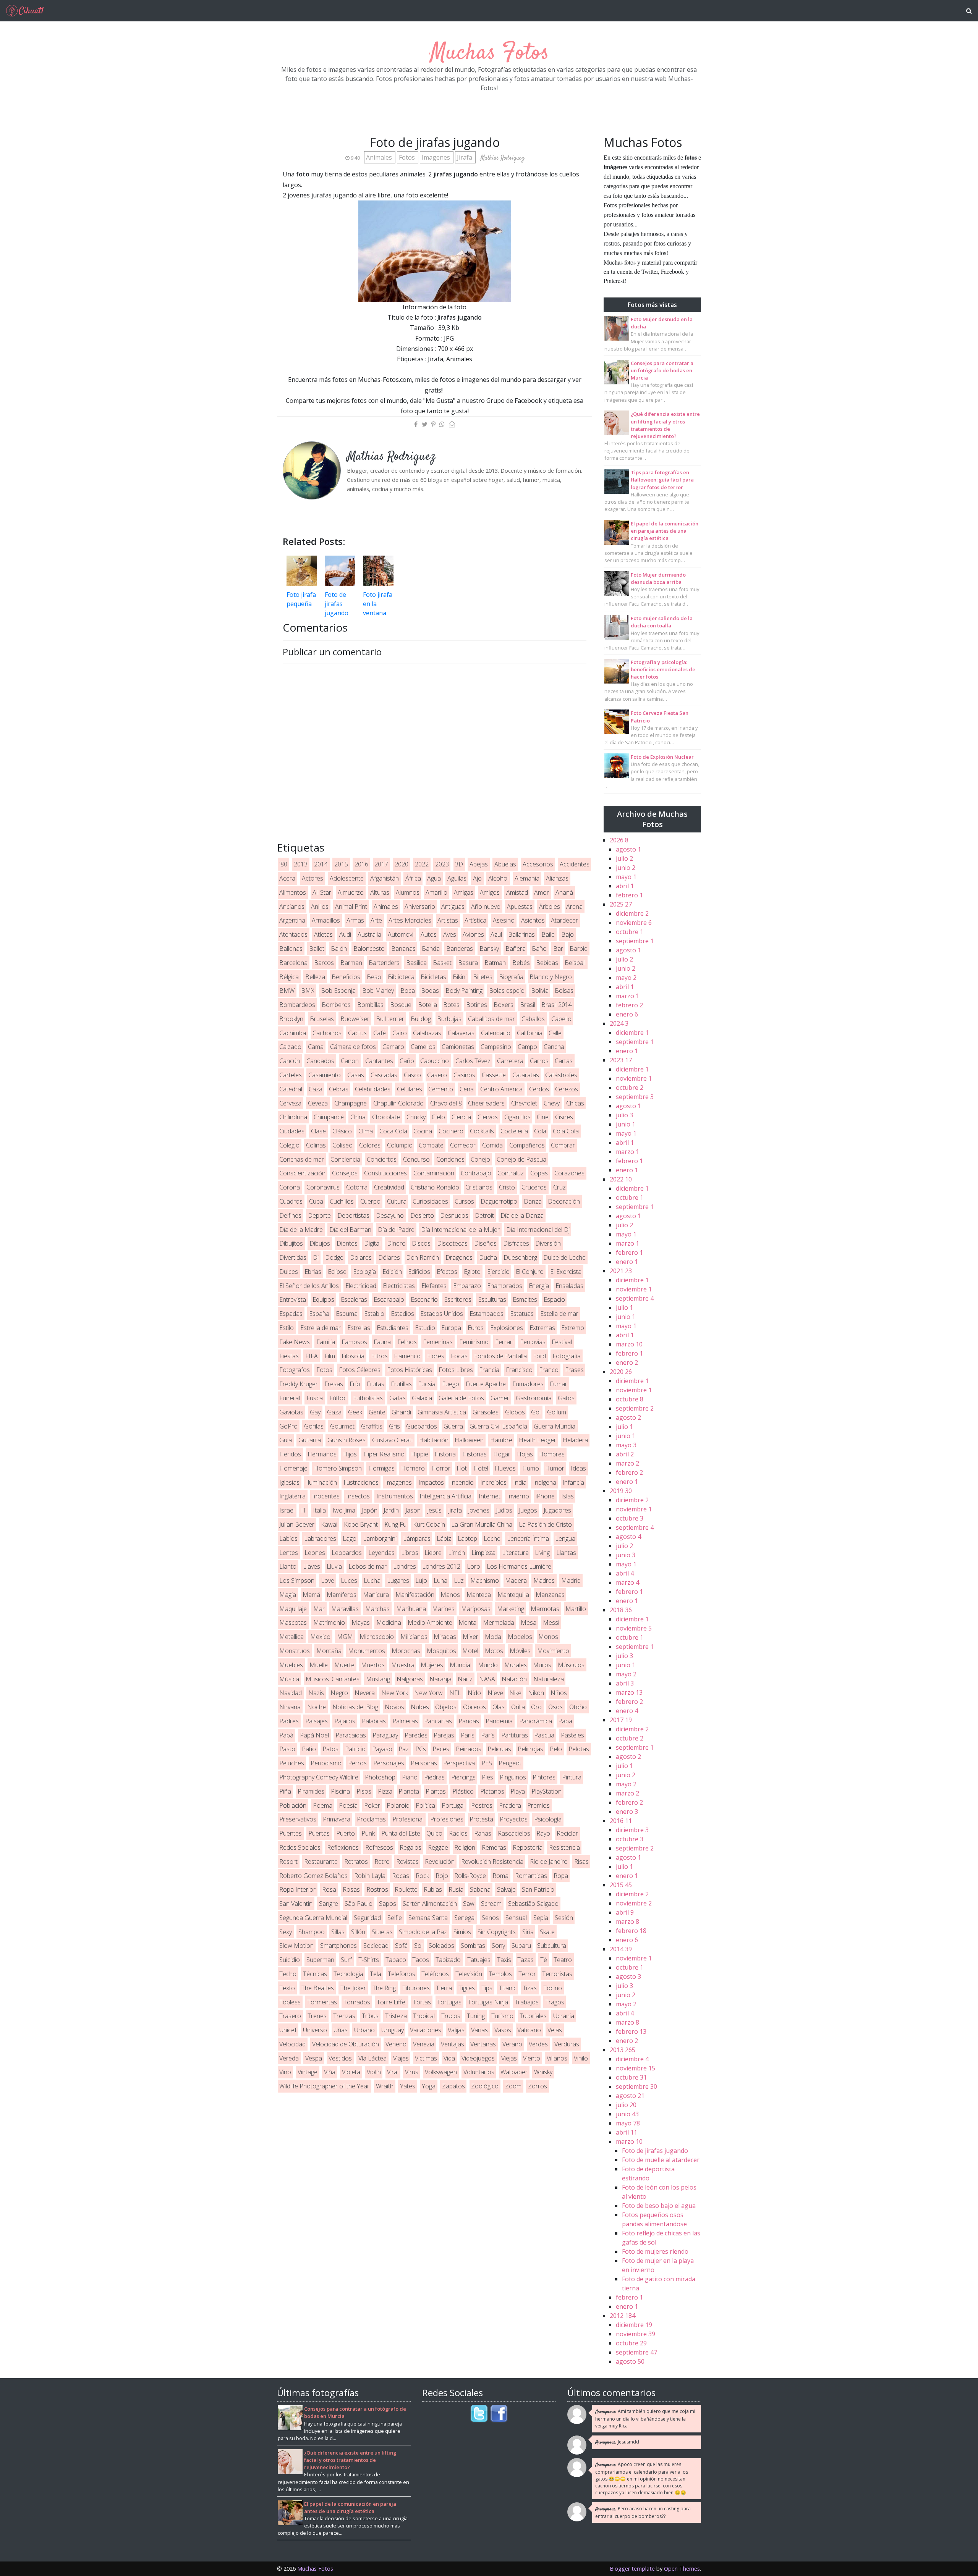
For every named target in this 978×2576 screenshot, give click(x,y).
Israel (287, 1510)
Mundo (488, 1665)
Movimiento (553, 1651)
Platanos (492, 1791)
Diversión (548, 1243)
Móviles (520, 1651)
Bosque (401, 1005)
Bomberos (336, 1005)
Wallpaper (514, 2072)
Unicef (288, 2030)
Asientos (533, 920)
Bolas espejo (507, 991)
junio (626, 868)
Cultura (397, 1201)
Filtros (379, 1356)
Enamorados (505, 1286)
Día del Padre (396, 1230)
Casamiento (325, 1075)
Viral (393, 2072)
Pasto (287, 1749)
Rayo (543, 1833)
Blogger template (632, 2569)
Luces (349, 1581)
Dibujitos (291, 1243)
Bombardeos (297, 1005)
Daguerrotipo (499, 1201)
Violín (374, 2072)
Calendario (496, 1033)
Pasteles (572, 1735)
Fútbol (338, 1398)
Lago (350, 1538)
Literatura (515, 1553)
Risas (581, 1862)
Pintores (544, 1777)
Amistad (517, 892)
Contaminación (434, 1173)
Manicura (376, 1595)
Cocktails (482, 1131)
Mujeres (432, 1665)
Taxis (504, 1960)
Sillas (338, 1932)
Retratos (356, 1862)
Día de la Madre (301, 1230)
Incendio (462, 1482)
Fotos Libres (456, 1370)
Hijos (350, 1454)
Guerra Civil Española (498, 1426)
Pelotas (579, 1749)
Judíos (504, 1510)
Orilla (518, 1707)
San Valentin (296, 1904)
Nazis (316, 1693)
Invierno (518, 1496)
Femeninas (438, 1342)
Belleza (315, 977)
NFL (455, 1693)
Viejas (509, 2058)
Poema (323, 1805)
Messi (551, 1623)
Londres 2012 (441, 1566)
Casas (356, 1075)
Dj (316, 1257)
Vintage (308, 2072)
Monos (548, 1637)
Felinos (407, 1342)
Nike (515, 1693)
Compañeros (527, 1145)
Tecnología (348, 1974)
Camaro (393, 1047)
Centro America (501, 1089)
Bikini (460, 977)
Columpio (400, 1145)
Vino (285, 2072)
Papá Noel (314, 1735)
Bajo (568, 934)
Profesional (408, 1819)
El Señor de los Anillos (309, 1286)
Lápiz (444, 1538)
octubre (630, 932)
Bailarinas (521, 934)
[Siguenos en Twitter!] (479, 2413)
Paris (468, 1735)
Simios (462, 1932)
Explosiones (507, 1328)
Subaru (521, 1946)
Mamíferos (342, 1595)
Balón (339, 949)
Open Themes (682, 2569)
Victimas (426, 2058)
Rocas (401, 1876)
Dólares (389, 1257)
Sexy (286, 1932)
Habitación (434, 1440)
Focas (459, 1356)
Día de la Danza (522, 1215)
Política (425, 1805)
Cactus (357, 1033)
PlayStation (546, 1791)
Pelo (556, 1749)
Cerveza (290, 1103)
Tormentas (322, 2002)
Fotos (408, 157)
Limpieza (483, 1553)
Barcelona (293, 963)
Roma (500, 1876)
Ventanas (483, 2044)
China (358, 1117)
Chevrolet (524, 1103)
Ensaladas (569, 1286)
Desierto (422, 1215)
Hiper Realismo (384, 1454)
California (530, 1033)
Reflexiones (343, 1847)
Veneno (396, 2044)
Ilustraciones (361, 1482)
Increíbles (493, 1482)
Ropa (561, 1876)
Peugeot (510, 1763)
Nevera (365, 1693)
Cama (316, 1047)
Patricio (355, 1749)
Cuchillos (342, 1201)
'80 (283, 864)
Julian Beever (297, 1524)
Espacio (554, 1299)
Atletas (323, 934)
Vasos (503, 2030)
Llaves (312, 1566)
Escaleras (354, 1299)
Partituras (515, 1735)
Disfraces (516, 1243)
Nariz (465, 1679)
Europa (451, 1328)
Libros (410, 1553)
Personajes (389, 1763)
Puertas (319, 1833)
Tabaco (396, 1960)
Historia (445, 1454)
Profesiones (447, 1819)
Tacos (421, 1960)
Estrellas (359, 1328)
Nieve (495, 1693)
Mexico (320, 1637)
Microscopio (377, 1637)
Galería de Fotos (461, 1398)
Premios (538, 1805)
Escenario (424, 1299)
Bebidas (547, 963)
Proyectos (514, 1819)
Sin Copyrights (497, 1932)
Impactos (431, 1482)
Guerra (453, 1426)
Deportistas (353, 1215)
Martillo (576, 1609)
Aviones (473, 934)
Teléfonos (435, 1974)
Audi (345, 934)
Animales (380, 157)
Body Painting (464, 991)
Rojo (442, 1876)
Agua (434, 878)
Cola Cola (566, 1131)
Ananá (564, 892)
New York (395, 1693)
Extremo (573, 1328)
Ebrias (313, 1272)
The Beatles (318, 1988)
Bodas (430, 991)
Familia (326, 1342)
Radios (458, 1833)
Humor (555, 1468)
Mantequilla (513, 1595)
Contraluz (511, 1173)
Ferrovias (533, 1342)
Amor (542, 892)
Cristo (507, 1187)
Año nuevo (486, 907)
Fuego (451, 1384)
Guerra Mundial (555, 1426)
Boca (408, 991)
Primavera (337, 1819)
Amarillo (436, 892)
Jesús (434, 1510)
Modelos (520, 1637)
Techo (288, 1974)
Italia (319, 1510)
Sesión (564, 1918)
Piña (285, 1791)
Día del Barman (350, 1230)
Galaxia (422, 1398)
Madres (544, 1581)
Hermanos (322, 1454)
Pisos (364, 1791)
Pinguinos (513, 1777)
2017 (381, 864)
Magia (288, 1595)
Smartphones (338, 1946)
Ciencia (461, 1117)
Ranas (483, 1833)
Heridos (290, 1454)
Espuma (347, 1314)
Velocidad (292, 2044)
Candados (320, 1061)
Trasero (290, 2016)
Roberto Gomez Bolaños (313, 1876)
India (520, 1482)
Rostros (377, 1889)
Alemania (527, 878)
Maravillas (345, 1609)
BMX (308, 991)
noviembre (634, 923)
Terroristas (557, 1974)
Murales (516, 1665)
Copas (539, 1173)
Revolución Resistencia (492, 1862)
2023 (442, 864)
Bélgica (289, 977)
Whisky (543, 2072)
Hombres (552, 1454)
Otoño (578, 1707)
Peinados (469, 1749)
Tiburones (416, 1988)
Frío (355, 1384)
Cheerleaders (486, 1103)
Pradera (510, 1805)
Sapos (388, 1904)
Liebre (433, 1553)
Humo (531, 1468)
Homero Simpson (338, 1468)
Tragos (555, 2002)
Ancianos (292, 907)
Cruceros (534, 1187)
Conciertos (382, 1159)
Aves (450, 934)
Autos (429, 934)
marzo (627, 996)
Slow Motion (296, 1946)
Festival (562, 1342)
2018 (621, 1610)
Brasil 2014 (557, 1005)
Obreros (474, 1707)
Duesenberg (520, 1257)
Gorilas (314, 1426)
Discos (421, 1243)
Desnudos (454, 1215)
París (488, 1735)
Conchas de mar (302, 1159)
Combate (431, 1145)
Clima (366, 1131)
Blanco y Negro (551, 977)
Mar (319, 1609)
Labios (288, 1538)
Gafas (398, 1398)
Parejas (444, 1735)
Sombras (473, 1946)
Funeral (290, 1398)
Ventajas (453, 2044)
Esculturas (492, 1299)
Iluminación (321, 1482)
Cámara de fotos (353, 1047)
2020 (402, 864)
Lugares (398, 1581)
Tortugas (449, 2002)
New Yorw (428, 1693)
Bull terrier (390, 1019)
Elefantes (434, 1286)
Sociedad (376, 1946)
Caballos (533, 1019)
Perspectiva (459, 1763)
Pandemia (499, 1721)
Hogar (502, 1454)
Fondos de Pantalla (500, 1356)
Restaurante (321, 1862)
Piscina (340, 1791)
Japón (370, 1510)
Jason (413, 1510)
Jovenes (479, 1510)
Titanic (508, 1988)
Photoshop (380, 1777)
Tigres (467, 1988)
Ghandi (401, 1412)
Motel (470, 1651)
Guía (286, 1440)
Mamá (311, 1595)
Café (380, 1033)
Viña (330, 2072)
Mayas (361, 1623)
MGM (345, 1637)
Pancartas (438, 1721)
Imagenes (437, 157)
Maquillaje (293, 1609)
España (319, 1314)
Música (289, 1679)
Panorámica (536, 1721)
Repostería (528, 1847)
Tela (376, 1974)
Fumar (559, 1384)
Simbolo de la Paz (423, 1932)
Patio (309, 1749)
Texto (287, 1988)
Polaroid (398, 1805)
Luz (459, 1581)
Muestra (403, 1665)
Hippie (420, 1454)
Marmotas (545, 1609)
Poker (372, 1805)
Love (328, 1581)
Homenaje (293, 1468)
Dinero (396, 1243)
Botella (427, 1005)
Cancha (554, 1047)
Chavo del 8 (446, 1103)
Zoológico (485, 2086)
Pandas (469, 1721)
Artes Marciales (410, 920)
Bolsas (564, 991)
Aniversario (420, 907)
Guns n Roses (347, 1440)
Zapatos (453, 2086)
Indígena (545, 1482)
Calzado (290, 1047)
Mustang (378, 1679)
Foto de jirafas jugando (337, 604)
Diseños (485, 1243)
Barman (351, 963)
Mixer (470, 1637)
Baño (539, 949)
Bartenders (384, 963)
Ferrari (504, 1342)
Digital (372, 1243)
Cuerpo (370, 1201)
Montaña (329, 1651)
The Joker (353, 1988)
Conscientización (302, 1173)
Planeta (409, 1791)
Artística (475, 920)
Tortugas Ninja (488, 2002)
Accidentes (575, 864)
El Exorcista (566, 1272)
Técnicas (315, 1974)
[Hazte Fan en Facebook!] (499, 2413)
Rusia (456, 1889)
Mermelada (499, 1623)
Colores (370, 1145)
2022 (422, 864)
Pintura (572, 1777)
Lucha (372, 1581)
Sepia (541, 1918)
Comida (492, 1145)
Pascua (544, 1735)
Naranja (440, 1679)
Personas (424, 1763)
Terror (527, 1974)
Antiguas (453, 907)
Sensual (516, 1918)
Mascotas (293, 1623)
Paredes (416, 1735)
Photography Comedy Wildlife (319, 1777)
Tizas (530, 1988)
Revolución (440, 1862)
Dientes (347, 1243)
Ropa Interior (297, 1889)
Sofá (401, 1946)
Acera (287, 878)
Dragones (459, 1257)
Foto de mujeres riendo (655, 2251)
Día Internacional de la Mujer (460, 1230)
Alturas (380, 892)
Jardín (391, 1510)
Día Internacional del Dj (538, 1230)
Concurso (416, 1159)
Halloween (469, 1440)
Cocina (423, 1131)
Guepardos (422, 1426)
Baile (548, 934)
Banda (431, 949)
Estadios (402, 1314)
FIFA (312, 1356)
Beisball (575, 963)
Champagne (351, 1103)
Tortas (422, 2002)
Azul (496, 934)
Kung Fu (395, 1524)
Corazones (569, 1173)
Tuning (476, 2016)
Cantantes (379, 1061)
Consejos (345, 1173)
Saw (469, 1904)
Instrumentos (395, 1496)
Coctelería (514, 1131)
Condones (450, 1159)
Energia (539, 1286)
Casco (412, 1075)
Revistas (407, 1862)
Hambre (501, 1440)
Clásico (342, 1131)
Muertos (373, 1665)
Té (544, 1960)
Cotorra (357, 1187)
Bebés (521, 963)
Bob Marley (378, 991)
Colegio (289, 1145)
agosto (628, 849)
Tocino (553, 1988)
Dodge (334, 1257)
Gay (315, 1412)
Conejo (480, 1159)
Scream (491, 1904)
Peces (441, 1749)
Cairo (400, 1033)
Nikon (536, 1693)
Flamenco (407, 1356)
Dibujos (320, 1243)
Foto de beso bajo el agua (659, 2206)
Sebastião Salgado (533, 1904)
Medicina (389, 1623)
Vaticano (529, 2030)
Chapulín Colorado (398, 1103)
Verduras (567, 2044)
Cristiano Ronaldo (435, 1187)
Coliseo (342, 1145)
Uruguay (393, 2030)
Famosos (354, 1342)
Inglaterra (292, 1496)
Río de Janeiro (549, 1862)
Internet (490, 1496)
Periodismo (326, 1763)
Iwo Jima (344, 1510)
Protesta (481, 1819)
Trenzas (344, 2016)
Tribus (370, 2016)
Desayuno (390, 1215)
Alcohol (498, 878)
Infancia (573, 1482)
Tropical (424, 2016)
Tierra (444, 1988)
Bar (558, 949)
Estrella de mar (321, 1328)
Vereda (289, 2058)
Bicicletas (433, 977)
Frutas (376, 1384)
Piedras (434, 1777)
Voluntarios (479, 2072)
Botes (451, 1005)
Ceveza (318, 1103)
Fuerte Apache (486, 1384)
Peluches (292, 1763)
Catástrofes (561, 1075)
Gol (536, 1412)
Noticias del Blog (355, 1707)
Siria (528, 1932)
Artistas (448, 920)
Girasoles (486, 1412)
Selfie (395, 1918)
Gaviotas (291, 1412)
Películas (499, 1749)
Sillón (358, 1932)
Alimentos (293, 892)
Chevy (552, 1103)
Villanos (557, 2058)
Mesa (529, 1623)
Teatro (563, 1960)
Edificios (419, 1272)
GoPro (288, 1426)
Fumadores (528, 1384)
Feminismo (474, 1342)
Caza (316, 1089)
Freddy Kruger (299, 1384)
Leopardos (347, 1553)
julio (624, 858)
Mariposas (476, 1609)
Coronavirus (323, 1187)
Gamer (500, 1398)
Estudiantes (393, 1328)
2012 (623, 2316)
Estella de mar (559, 1314)
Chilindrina (293, 1117)
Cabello (561, 1019)
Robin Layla (370, 1876)
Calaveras (461, 1033)
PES (487, 1763)
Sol (418, 1946)
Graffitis (372, 1426)
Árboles (550, 907)
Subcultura (552, 1946)
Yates (408, 2086)
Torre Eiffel (392, 2002)
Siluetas (382, 1932)
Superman (320, 1960)
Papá (286, 1735)
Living (542, 1553)
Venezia (424, 2044)
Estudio (425, 1328)
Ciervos (488, 1117)
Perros (357, 1763)
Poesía (348, 1805)
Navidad (291, 1693)
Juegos (528, 1510)
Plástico (463, 1791)
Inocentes (326, 1496)
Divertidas (293, 1257)
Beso (374, 977)
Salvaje (506, 1889)
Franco (549, 1370)
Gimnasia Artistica (442, 1412)
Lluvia (334, 1566)
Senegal (465, 1918)
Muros (542, 1665)
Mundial (461, 1665)
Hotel (481, 1468)
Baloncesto (369, 949)
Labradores (320, 1538)
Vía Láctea (372, 2058)
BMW (287, 991)
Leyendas (381, 1553)
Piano (410, 1777)
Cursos (464, 1201)
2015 (341, 864)
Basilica (416, 963)
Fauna (382, 1342)
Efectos (447, 1272)
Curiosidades (430, 1201)
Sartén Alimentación (430, 1904)
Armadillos (326, 920)
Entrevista (293, 1299)
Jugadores (557, 1510)
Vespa (314, 2058)
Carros (539, 1061)
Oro (536, 1707)
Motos (494, 1651)
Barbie (579, 949)
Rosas (351, 1889)
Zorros (538, 2086)
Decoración (564, 1201)
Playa (518, 1791)
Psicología (548, 1819)
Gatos (566, 1398)
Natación (514, 1679)
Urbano (364, 2030)
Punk (368, 1833)
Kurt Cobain (429, 1524)
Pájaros (345, 1721)
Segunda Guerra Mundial (313, 1918)
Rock (422, 1876)
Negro (339, 1693)
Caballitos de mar (491, 1019)
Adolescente (347, 878)
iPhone (545, 1496)
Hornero (413, 1468)
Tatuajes (479, 1960)
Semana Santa (428, 1918)
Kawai (329, 1524)
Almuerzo (351, 892)
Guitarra (310, 1440)
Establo (374, 1314)
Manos (450, 1595)
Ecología (364, 1272)
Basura (468, 963)
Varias (479, 2030)
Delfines (290, 1215)
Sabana (480, 1889)
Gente (377, 1412)
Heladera (575, 1440)
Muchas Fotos (489, 53)
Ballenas (291, 949)
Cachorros (327, 1033)
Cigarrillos (517, 1117)
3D (459, 864)
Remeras (494, 1847)
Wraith (385, 2086)
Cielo (438, 1117)
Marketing (511, 1609)
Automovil (401, 934)
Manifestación (415, 1595)
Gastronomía (534, 1398)
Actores (313, 878)
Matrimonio (329, 1623)
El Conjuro (530, 1272)
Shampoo (312, 1932)
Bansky (489, 949)
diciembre (632, 913)
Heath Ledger (538, 1440)
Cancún (290, 1061)
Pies (487, 1777)
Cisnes (564, 1117)
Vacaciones (426, 2030)
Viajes (401, 2058)
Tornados (357, 2002)
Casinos (464, 1075)
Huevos (505, 1468)
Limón (457, 1553)
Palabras (374, 1721)
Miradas (445, 1637)
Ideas (578, 1468)
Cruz (559, 1187)
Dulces (289, 1272)
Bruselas (322, 1019)
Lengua (565, 1538)
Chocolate (386, 1117)
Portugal (453, 1805)
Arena (574, 907)
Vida (449, 2058)
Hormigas (381, 1468)
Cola (540, 1131)
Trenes (317, 2016)
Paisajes (317, 1721)
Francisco (519, 1370)
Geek (355, 1412)
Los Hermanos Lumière (519, 1566)
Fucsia (427, 1384)
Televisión (469, 1974)
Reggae (438, 1847)
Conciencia (345, 1159)
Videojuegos (478, 2058)
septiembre (635, 941)
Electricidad (361, 1286)
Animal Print (351, 907)
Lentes (289, 1553)
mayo (626, 877)
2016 (361, 864)
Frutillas (401, 1384)
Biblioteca (401, 977)
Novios (394, 1707)
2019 (621, 1491)
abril (625, 886)
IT (304, 1510)
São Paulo (359, 1904)
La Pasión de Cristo (545, 1524)
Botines (477, 1005)
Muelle (319, 1665)
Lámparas (417, 1538)
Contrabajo (476, 1173)
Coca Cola (393, 1131)
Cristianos (479, 1187)
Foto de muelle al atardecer (661, 2160)
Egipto (472, 1272)
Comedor (463, 1145)
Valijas (456, 2030)
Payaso (382, 1749)
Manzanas (550, 1595)
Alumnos (408, 892)
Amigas (464, 892)
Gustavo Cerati (392, 1440)
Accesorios (538, 864)
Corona (290, 1187)
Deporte (319, 1215)
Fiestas (289, 1356)
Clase (318, 1131)
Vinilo (581, 2058)
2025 (621, 904)
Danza (533, 1201)
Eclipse (337, 1272)
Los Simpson (297, 1581)
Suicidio (290, 1960)
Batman (495, 963)
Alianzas (557, 878)
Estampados (487, 1314)
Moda (493, 1637)
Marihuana (411, 1609)
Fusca (315, 1398)
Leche (492, 1538)
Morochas (406, 1651)
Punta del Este (401, 1833)
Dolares (361, 1257)
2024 (619, 1023)
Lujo (421, 1581)
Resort (288, 1862)
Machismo (485, 1581)
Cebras (339, 1089)
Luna (440, 1581)
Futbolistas (368, 1398)
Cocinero (451, 1131)
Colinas (316, 1145)
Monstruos (295, 1651)
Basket (442, 963)
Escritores (458, 1299)
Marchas (377, 1609)
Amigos (490, 892)
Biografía (511, 977)
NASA (487, 1679)
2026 (619, 840)
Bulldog (421, 1019)
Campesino (496, 1047)
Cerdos (539, 1089)
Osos (555, 1707)
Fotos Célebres (360, 1370)
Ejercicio (498, 1272)
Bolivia (540, 991)
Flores (436, 1356)
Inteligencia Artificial (446, 1496)
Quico (434, 1833)
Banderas (460, 949)
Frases (574, 1370)
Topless (290, 2002)
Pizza (385, 1791)
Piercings (463, 1777)
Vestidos (340, 2058)
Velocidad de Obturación (346, 2044)
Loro (474, 1566)
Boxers (504, 1005)
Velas (555, 2030)
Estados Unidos (442, 1314)
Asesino (504, 920)
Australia (369, 934)
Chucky (416, 1117)
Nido (474, 1693)
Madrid (571, 1581)
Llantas (566, 1553)
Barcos (324, 963)
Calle (555, 1033)
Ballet (317, 949)
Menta (467, 1623)
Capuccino (435, 1061)
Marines (443, 1609)
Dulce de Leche (564, 1257)
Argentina (292, 920)
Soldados (441, 1946)
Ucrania (564, 2016)
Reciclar (567, 1833)
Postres (482, 1805)
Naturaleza (549, 1679)
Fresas (334, 1384)
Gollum (557, 1412)
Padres (289, 1721)
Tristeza (396, 2016)
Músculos (571, 1665)
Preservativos (298, 1819)
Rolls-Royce (470, 1876)
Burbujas (449, 1019)
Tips (487, 1988)
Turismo (502, 2016)
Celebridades (373, 1089)
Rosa (329, 1889)
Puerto (346, 1833)
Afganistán (385, 878)
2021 (621, 1271)
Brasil (528, 1005)
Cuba (316, 1201)
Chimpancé (329, 1117)
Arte (376, 920)
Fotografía (567, 1356)
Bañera (516, 949)
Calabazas (427, 1033)
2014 (321, 864)
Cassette (494, 1075)
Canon (350, 1061)
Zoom (513, 2086)
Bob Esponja (338, 991)
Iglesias (289, 1482)
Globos (515, 1412)
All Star (322, 892)
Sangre (329, 1904)
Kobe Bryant (361, 1524)
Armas (355, 920)
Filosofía (353, 1356)
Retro (382, 1862)
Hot (462, 1468)
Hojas (525, 1454)
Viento (532, 2058)
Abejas (479, 864)
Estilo (287, 1328)
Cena (467, 1089)
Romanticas (531, 1876)
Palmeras (405, 1721)
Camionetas (458, 1047)
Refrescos (379, 1847)
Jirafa (465, 157)
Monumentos (367, 1651)
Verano (512, 2044)
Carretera (510, 1061)
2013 (301, 864)
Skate (547, 1932)
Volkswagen (441, 2072)
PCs (421, 1749)
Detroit (484, 1215)
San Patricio (538, 1889)
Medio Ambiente (430, 1623)
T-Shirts (369, 1960)
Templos (500, 1974)
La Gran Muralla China (482, 1524)
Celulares (410, 1089)
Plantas (436, 1791)
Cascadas (384, 1075)
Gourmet (342, 1426)
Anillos (320, 907)
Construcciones (385, 1173)
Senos (490, 1918)
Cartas (564, 1061)
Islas (568, 1496)
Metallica (291, 1637)
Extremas (542, 1328)
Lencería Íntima (528, 1538)
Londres (405, 1566)
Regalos (410, 1847)
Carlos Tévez (473, 1061)
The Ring (384, 1988)
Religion (465, 1847)
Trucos (451, 2016)
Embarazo (467, 1286)
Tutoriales (533, 2016)
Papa (565, 1721)
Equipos (323, 1299)
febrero (629, 895)
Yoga (429, 2086)
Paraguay (385, 1735)
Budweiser (355, 1019)
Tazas (525, 1960)
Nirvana (290, 1707)
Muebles (291, 1665)
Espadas (291, 1314)
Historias (474, 1454)
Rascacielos (514, 1833)
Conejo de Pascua (521, 1159)
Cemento (441, 1089)
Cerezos (567, 1089)
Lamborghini (380, 1538)
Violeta (351, 2072)
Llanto (288, 1566)
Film (330, 1356)
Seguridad (367, 1918)
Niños (559, 1693)
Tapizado (448, 1960)
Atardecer (564, 920)
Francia (489, 1370)
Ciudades (292, 1131)
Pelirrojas (530, 1749)
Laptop (467, 1538)
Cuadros (291, 1201)
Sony (498, 1946)
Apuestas (520, 907)
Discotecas (452, 1243)
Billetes (483, 977)
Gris (394, 1426)
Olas (499, 1707)
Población (293, 1805)
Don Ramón (423, 1257)
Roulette (406, 1889)
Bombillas (370, 1005)
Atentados (293, 934)
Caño (407, 1061)
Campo (527, 1047)
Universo (315, 2030)
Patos (330, 1749)
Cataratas (526, 1075)
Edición (392, 1272)
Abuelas (505, 864)
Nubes (420, 1707)
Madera (516, 1581)
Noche (317, 1707)
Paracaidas (351, 1735)
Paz (404, 1749)
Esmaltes (525, 1299)
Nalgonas (410, 1679)
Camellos (423, 1047)
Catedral (291, 1089)
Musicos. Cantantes (333, 1679)
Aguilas (457, 878)
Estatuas (522, 1314)
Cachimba (293, 1033)
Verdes (538, 2044)
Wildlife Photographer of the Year (324, 2086)
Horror (441, 1468)
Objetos (446, 1707)
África (413, 878)
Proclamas (371, 1819)
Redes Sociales (300, 1847)
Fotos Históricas (410, 1370)
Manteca (479, 1595)
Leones (315, 1553)
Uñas (341, 2030)
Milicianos (414, 1637)
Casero (437, 1075)
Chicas (575, 1103)
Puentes (291, 1833)
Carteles (291, 1075)
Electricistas (399, 1286)
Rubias (433, 1889)
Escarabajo (389, 1299)
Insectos (358, 1496)
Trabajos (527, 2002)
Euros (476, 1328)
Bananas (403, 949)
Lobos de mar (368, 1566)
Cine (543, 1117)
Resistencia (564, 1847)
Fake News (295, 1342)
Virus (412, 2072)
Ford (539, 1356)
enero (627, 1014)
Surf (346, 1960)
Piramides (311, 1791)
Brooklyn (291, 1019)
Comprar (563, 1145)
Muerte (344, 1665)
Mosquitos (441, 1651)
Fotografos (295, 1370)
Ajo (477, 878)
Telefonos (402, 1974)
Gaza (334, 1412)
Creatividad (389, 1187)
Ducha (488, 1257)
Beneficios (346, 977)
